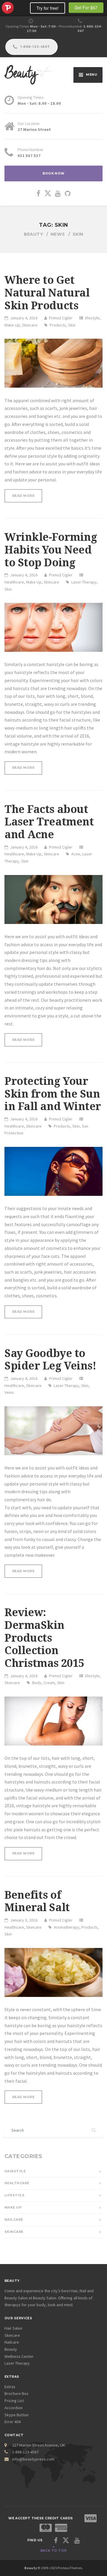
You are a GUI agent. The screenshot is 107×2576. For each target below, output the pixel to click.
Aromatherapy (67, 1927)
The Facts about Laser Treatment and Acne (49, 822)
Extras (10, 2387)
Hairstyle (15, 2171)
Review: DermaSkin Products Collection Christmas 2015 (44, 1638)
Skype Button (16, 2415)
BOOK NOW (53, 173)
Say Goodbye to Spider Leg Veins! (50, 1360)
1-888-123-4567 (34, 47)
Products (58, 325)
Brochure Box (16, 2393)
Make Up (12, 325)
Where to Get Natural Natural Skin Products (47, 293)
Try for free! (48, 8)
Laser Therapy (84, 582)
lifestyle (92, 318)
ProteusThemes (8, 8)
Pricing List (14, 2401)
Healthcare (14, 582)
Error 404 (12, 2422)
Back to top (54, 2551)
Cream (49, 1683)
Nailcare (14, 2220)
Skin (72, 325)
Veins (9, 1392)
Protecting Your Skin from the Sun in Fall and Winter (53, 1094)
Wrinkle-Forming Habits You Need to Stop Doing (51, 550)
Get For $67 (86, 7)
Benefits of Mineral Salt (37, 1902)
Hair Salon (13, 2328)
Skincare (30, 325)
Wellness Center (19, 2356)
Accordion (14, 2408)
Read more (27, 496)
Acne (76, 854)
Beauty (11, 2349)
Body (37, 1683)
